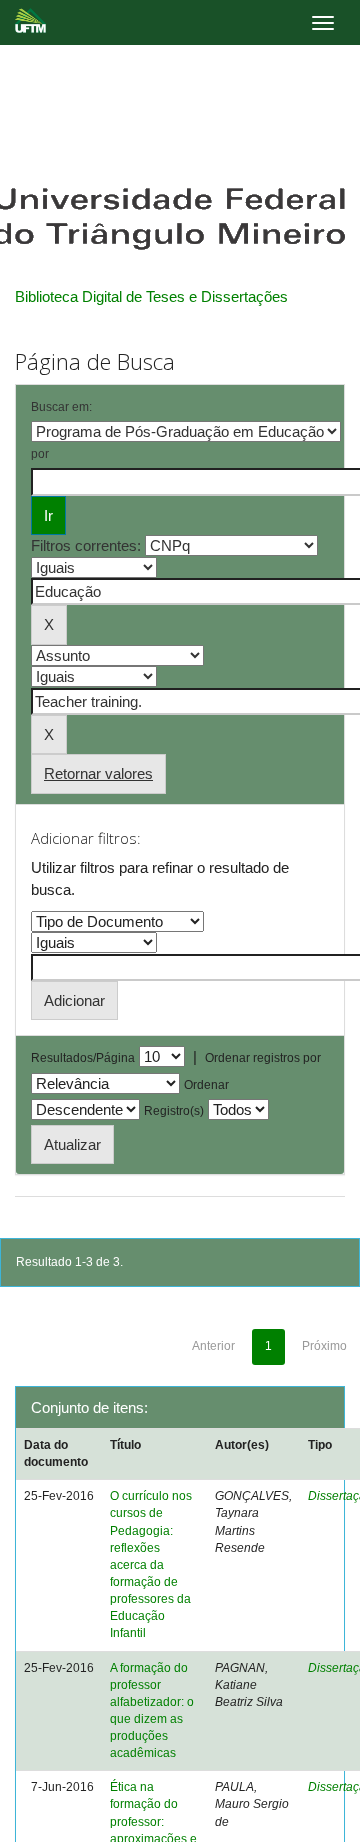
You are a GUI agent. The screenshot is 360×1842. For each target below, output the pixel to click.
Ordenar (206, 1085)
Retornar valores (98, 773)
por (40, 454)
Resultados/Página (83, 1058)
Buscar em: (61, 407)
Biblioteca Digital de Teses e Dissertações (151, 296)
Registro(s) (174, 1111)
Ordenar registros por (263, 1058)
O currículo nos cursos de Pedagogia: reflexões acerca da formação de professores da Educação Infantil (151, 1564)
